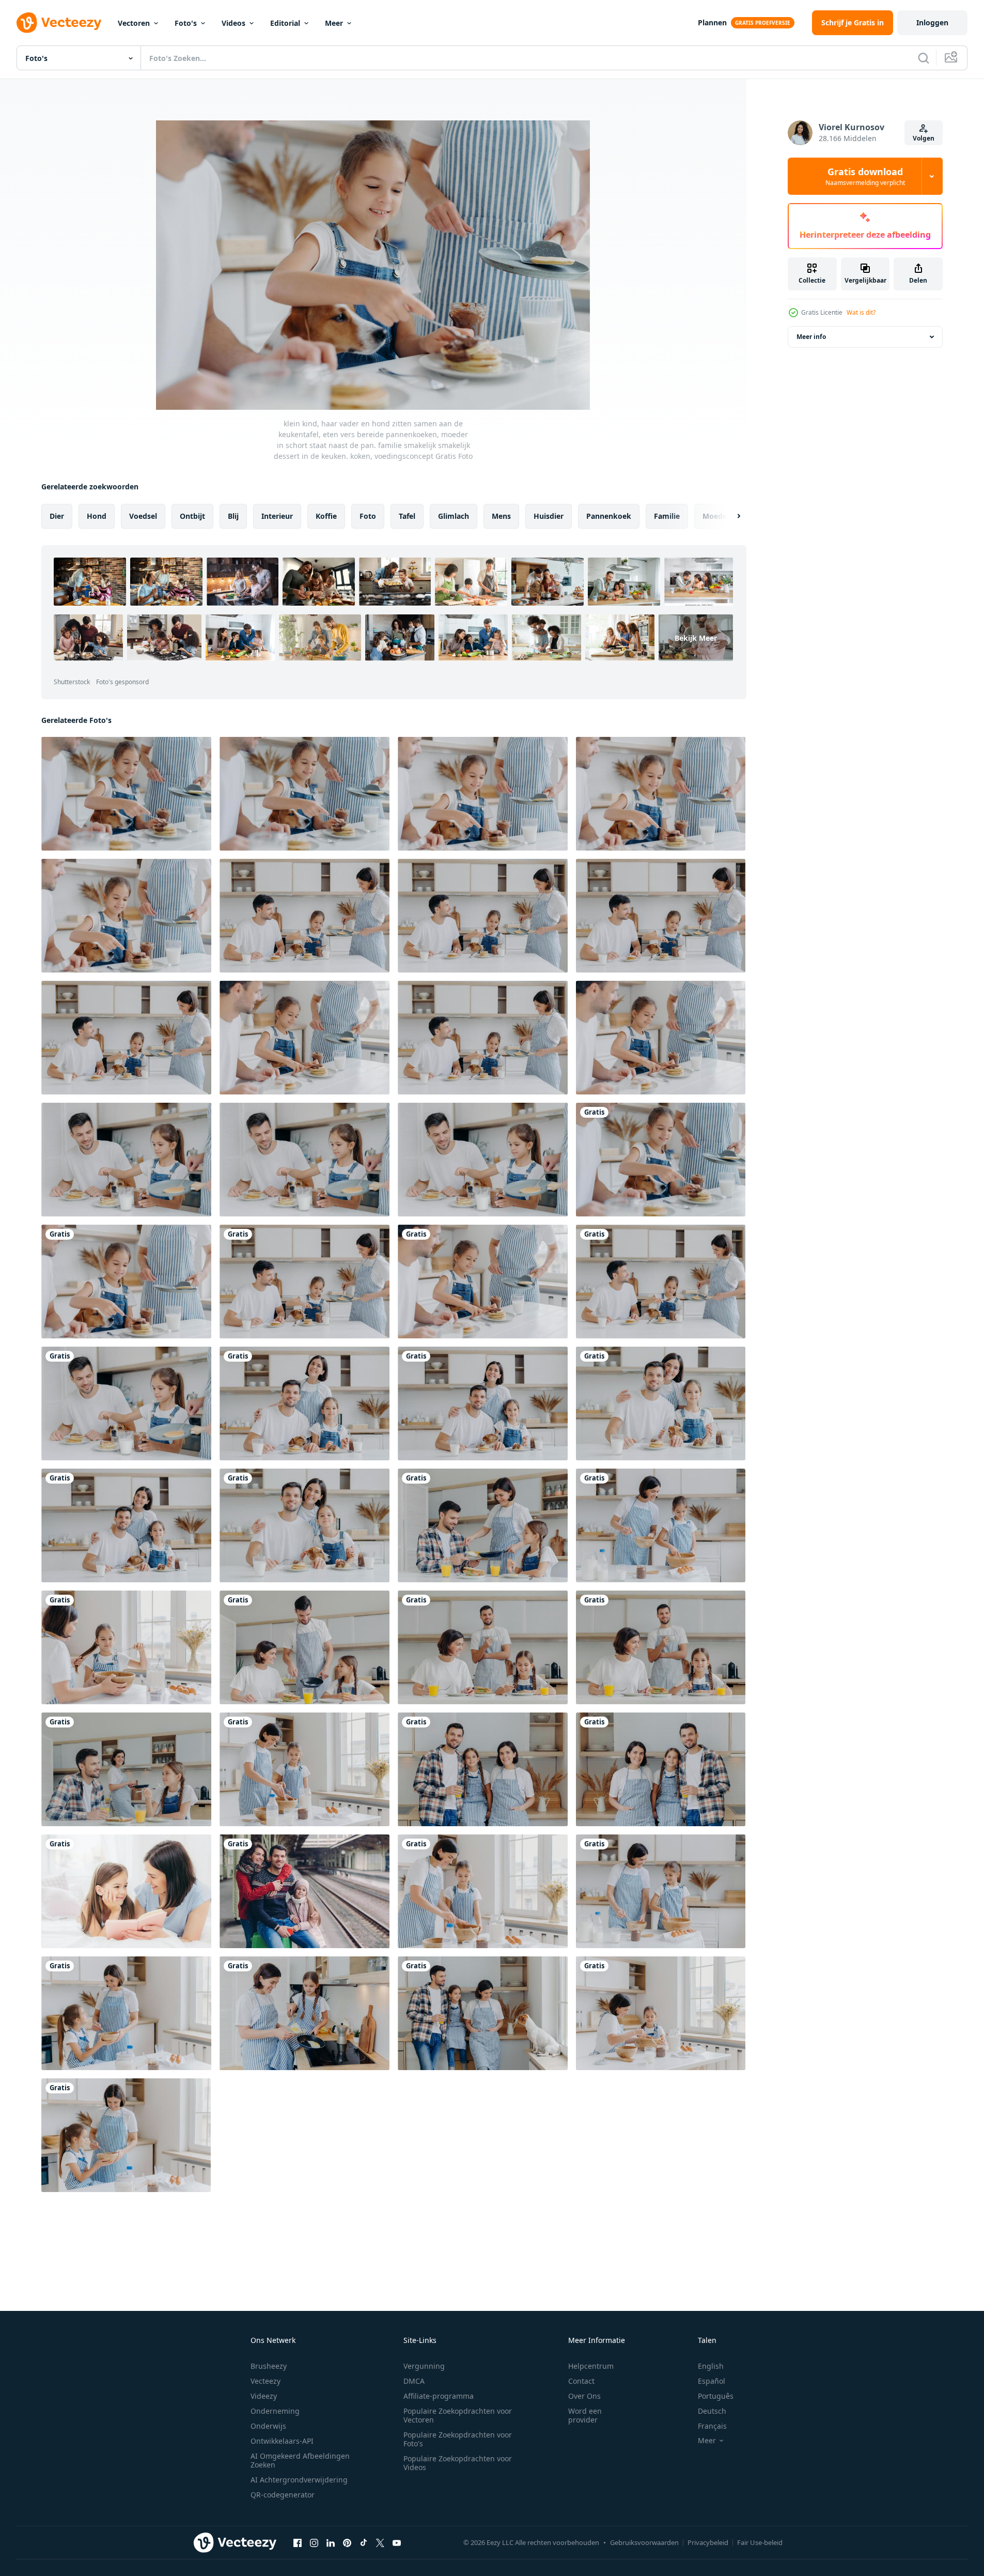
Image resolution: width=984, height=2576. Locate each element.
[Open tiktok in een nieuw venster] (364, 2542)
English (711, 2366)
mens (501, 516)
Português (716, 2396)
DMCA (414, 2381)
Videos (233, 23)
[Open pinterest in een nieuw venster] (347, 2542)
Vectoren (134, 23)
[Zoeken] (924, 58)
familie (667, 516)
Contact (581, 2381)
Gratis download (865, 176)
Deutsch (712, 2411)
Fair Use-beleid (760, 2542)
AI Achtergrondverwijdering (299, 2480)
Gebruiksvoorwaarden (644, 2542)
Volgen (924, 138)
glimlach (454, 516)
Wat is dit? (861, 312)
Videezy (264, 2396)
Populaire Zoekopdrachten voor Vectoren (458, 2415)
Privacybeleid (708, 2542)
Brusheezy (269, 2366)
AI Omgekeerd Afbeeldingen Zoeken (300, 2460)
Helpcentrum (591, 2366)
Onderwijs (268, 2426)
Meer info (811, 337)
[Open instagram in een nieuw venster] (314, 2542)
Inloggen (932, 22)
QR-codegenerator (283, 2495)
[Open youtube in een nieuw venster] (397, 2542)
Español (712, 2381)
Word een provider (585, 2415)
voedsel (143, 516)
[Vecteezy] (59, 23)
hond (97, 516)
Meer (334, 23)
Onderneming (275, 2411)
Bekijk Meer (696, 638)
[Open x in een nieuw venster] (380, 2542)
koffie (326, 516)
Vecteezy (265, 2381)
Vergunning (424, 2366)
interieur (277, 516)
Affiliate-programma (439, 2396)
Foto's (186, 23)
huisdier (549, 516)
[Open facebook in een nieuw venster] (298, 2542)
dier (57, 516)
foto (368, 516)
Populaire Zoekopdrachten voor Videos (458, 2463)
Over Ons (584, 2396)
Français (712, 2426)
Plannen (712, 22)
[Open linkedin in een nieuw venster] (331, 2542)
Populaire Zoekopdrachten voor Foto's (458, 2439)
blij (233, 516)
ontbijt (192, 516)
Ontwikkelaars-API (282, 2441)
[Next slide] (730, 516)
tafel (407, 516)
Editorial (285, 23)
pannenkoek (609, 516)
